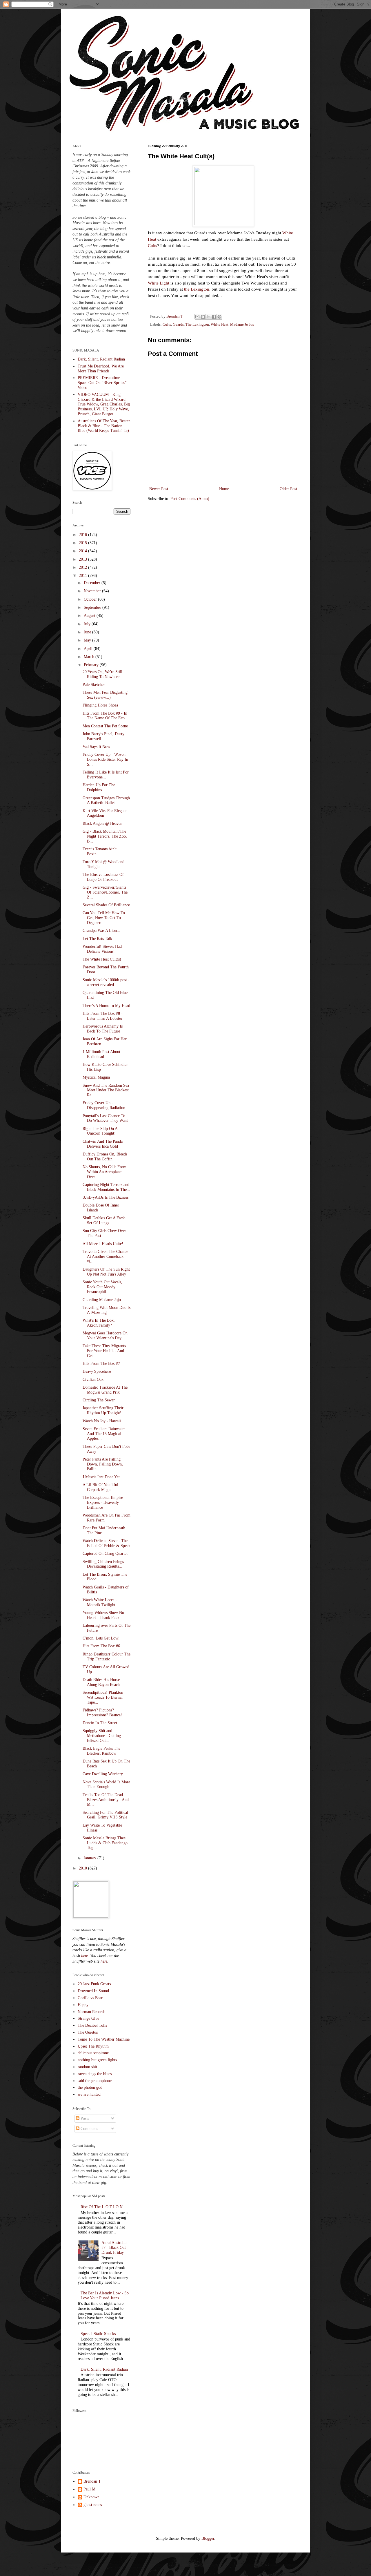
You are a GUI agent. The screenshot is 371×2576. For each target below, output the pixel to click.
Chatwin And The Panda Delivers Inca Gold (103, 1144)
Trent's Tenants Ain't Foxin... (100, 852)
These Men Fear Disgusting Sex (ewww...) (105, 695)
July (88, 624)
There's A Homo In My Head (106, 1006)
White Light (159, 283)
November (93, 591)
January (91, 1858)
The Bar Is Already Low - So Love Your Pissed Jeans (105, 2296)
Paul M (89, 2489)
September (93, 607)
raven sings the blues (95, 2074)
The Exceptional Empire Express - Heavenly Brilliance (103, 1502)
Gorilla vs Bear (90, 1998)
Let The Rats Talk (97, 939)
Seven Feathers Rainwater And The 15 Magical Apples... (104, 1434)
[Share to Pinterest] (219, 317)
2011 (83, 576)
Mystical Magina (96, 1077)
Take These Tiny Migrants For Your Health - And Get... (104, 1351)
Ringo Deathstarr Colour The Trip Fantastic (107, 1657)
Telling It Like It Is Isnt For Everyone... (106, 775)
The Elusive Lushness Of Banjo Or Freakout (103, 877)
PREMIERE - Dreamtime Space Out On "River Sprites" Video (102, 383)
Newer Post (159, 489)
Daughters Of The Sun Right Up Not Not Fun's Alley (106, 1272)
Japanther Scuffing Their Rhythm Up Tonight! (103, 1410)
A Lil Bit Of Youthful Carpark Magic (100, 1487)
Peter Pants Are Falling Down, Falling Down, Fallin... (103, 1464)
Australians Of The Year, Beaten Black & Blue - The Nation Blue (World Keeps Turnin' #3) (104, 426)
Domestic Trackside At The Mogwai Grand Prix (105, 1390)
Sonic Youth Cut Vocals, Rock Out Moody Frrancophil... (102, 1287)
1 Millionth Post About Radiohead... (101, 1054)
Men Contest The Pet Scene (105, 726)
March (90, 657)
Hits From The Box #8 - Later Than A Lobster (103, 1016)
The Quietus (88, 2032)
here (84, 1956)
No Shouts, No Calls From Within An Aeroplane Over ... (104, 1172)
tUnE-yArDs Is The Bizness (106, 1197)
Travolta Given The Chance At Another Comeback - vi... (105, 1257)
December (93, 583)
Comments (89, 2129)
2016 (83, 535)
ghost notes (93, 2505)
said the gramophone (95, 2081)
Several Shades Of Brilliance (106, 905)
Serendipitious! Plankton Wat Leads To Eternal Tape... (103, 1697)
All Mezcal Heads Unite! (103, 1244)
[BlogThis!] (203, 317)
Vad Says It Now (96, 747)
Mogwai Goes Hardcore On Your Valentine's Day (105, 1336)
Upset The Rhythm (93, 2046)
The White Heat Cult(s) (102, 959)
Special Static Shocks (98, 2334)
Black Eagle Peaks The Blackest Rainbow (101, 1751)
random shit (87, 2067)
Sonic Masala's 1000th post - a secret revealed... (106, 982)
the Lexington (197, 289)
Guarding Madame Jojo (102, 1300)
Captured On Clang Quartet (105, 1554)
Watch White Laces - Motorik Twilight (100, 1602)
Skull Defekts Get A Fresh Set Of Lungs (104, 1220)
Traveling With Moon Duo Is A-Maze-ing (107, 1310)
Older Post (288, 489)
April (89, 649)
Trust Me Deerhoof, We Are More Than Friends (101, 369)
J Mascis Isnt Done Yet (101, 1477)
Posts (84, 2118)
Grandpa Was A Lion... (101, 931)
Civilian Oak (93, 1380)
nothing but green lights (97, 2060)
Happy (83, 2005)
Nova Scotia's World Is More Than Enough (106, 1785)
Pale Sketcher (94, 685)
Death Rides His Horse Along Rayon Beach (101, 1682)
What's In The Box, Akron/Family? (99, 1323)
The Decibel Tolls (92, 2025)
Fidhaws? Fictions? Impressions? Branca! (102, 1713)
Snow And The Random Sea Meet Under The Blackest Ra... (106, 1090)
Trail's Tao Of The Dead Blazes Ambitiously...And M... (106, 1800)
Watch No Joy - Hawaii (102, 1421)
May (88, 640)
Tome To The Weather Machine (104, 2039)
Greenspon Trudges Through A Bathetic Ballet (106, 800)
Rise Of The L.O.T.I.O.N (102, 2207)
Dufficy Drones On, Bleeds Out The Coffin (105, 1157)
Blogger (208, 2538)
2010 (83, 1868)
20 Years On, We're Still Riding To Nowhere (102, 674)
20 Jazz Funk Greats (94, 1984)
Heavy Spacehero (97, 1371)
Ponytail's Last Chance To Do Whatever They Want (105, 1118)
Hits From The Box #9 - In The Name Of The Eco (105, 716)
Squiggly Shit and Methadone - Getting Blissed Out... (102, 1736)
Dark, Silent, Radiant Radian (101, 359)
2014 (83, 551)
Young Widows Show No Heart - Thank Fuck (103, 1615)
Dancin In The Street (100, 1723)
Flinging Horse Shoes (100, 705)
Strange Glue (88, 2018)
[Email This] (197, 317)
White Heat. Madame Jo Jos (232, 325)
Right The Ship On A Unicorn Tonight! (100, 1131)
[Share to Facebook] (214, 317)
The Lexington (197, 325)
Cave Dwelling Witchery (103, 1774)
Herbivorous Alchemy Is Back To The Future (103, 1029)
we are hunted (89, 2094)
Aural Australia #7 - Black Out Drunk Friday (114, 2248)
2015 (83, 543)
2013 (83, 559)
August (90, 616)
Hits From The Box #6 (101, 1646)
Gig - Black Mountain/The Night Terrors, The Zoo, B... (105, 836)
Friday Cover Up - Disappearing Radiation (104, 1105)
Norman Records (91, 2012)
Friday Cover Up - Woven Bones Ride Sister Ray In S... (105, 759)
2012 (83, 567)
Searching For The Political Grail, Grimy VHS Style (105, 1815)
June (88, 632)
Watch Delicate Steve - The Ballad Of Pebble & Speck (107, 1543)
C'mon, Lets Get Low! (101, 1638)
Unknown (91, 2497)
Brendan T (92, 2481)
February (92, 665)
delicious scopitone (93, 2053)
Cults (152, 246)
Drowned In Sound (93, 1991)
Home (224, 489)
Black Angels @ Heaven (102, 824)
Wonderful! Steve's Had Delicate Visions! (102, 949)
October (91, 599)
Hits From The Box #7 (101, 1364)
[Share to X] (208, 317)
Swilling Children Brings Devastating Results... (103, 1564)
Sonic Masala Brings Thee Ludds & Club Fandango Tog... (105, 1843)
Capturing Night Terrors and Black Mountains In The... (106, 1187)
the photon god (90, 2087)
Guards (178, 325)
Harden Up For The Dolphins (99, 787)
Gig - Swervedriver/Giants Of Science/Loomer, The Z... (105, 892)
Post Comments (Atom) (190, 499)
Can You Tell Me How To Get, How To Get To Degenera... (104, 918)
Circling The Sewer (99, 1400)
